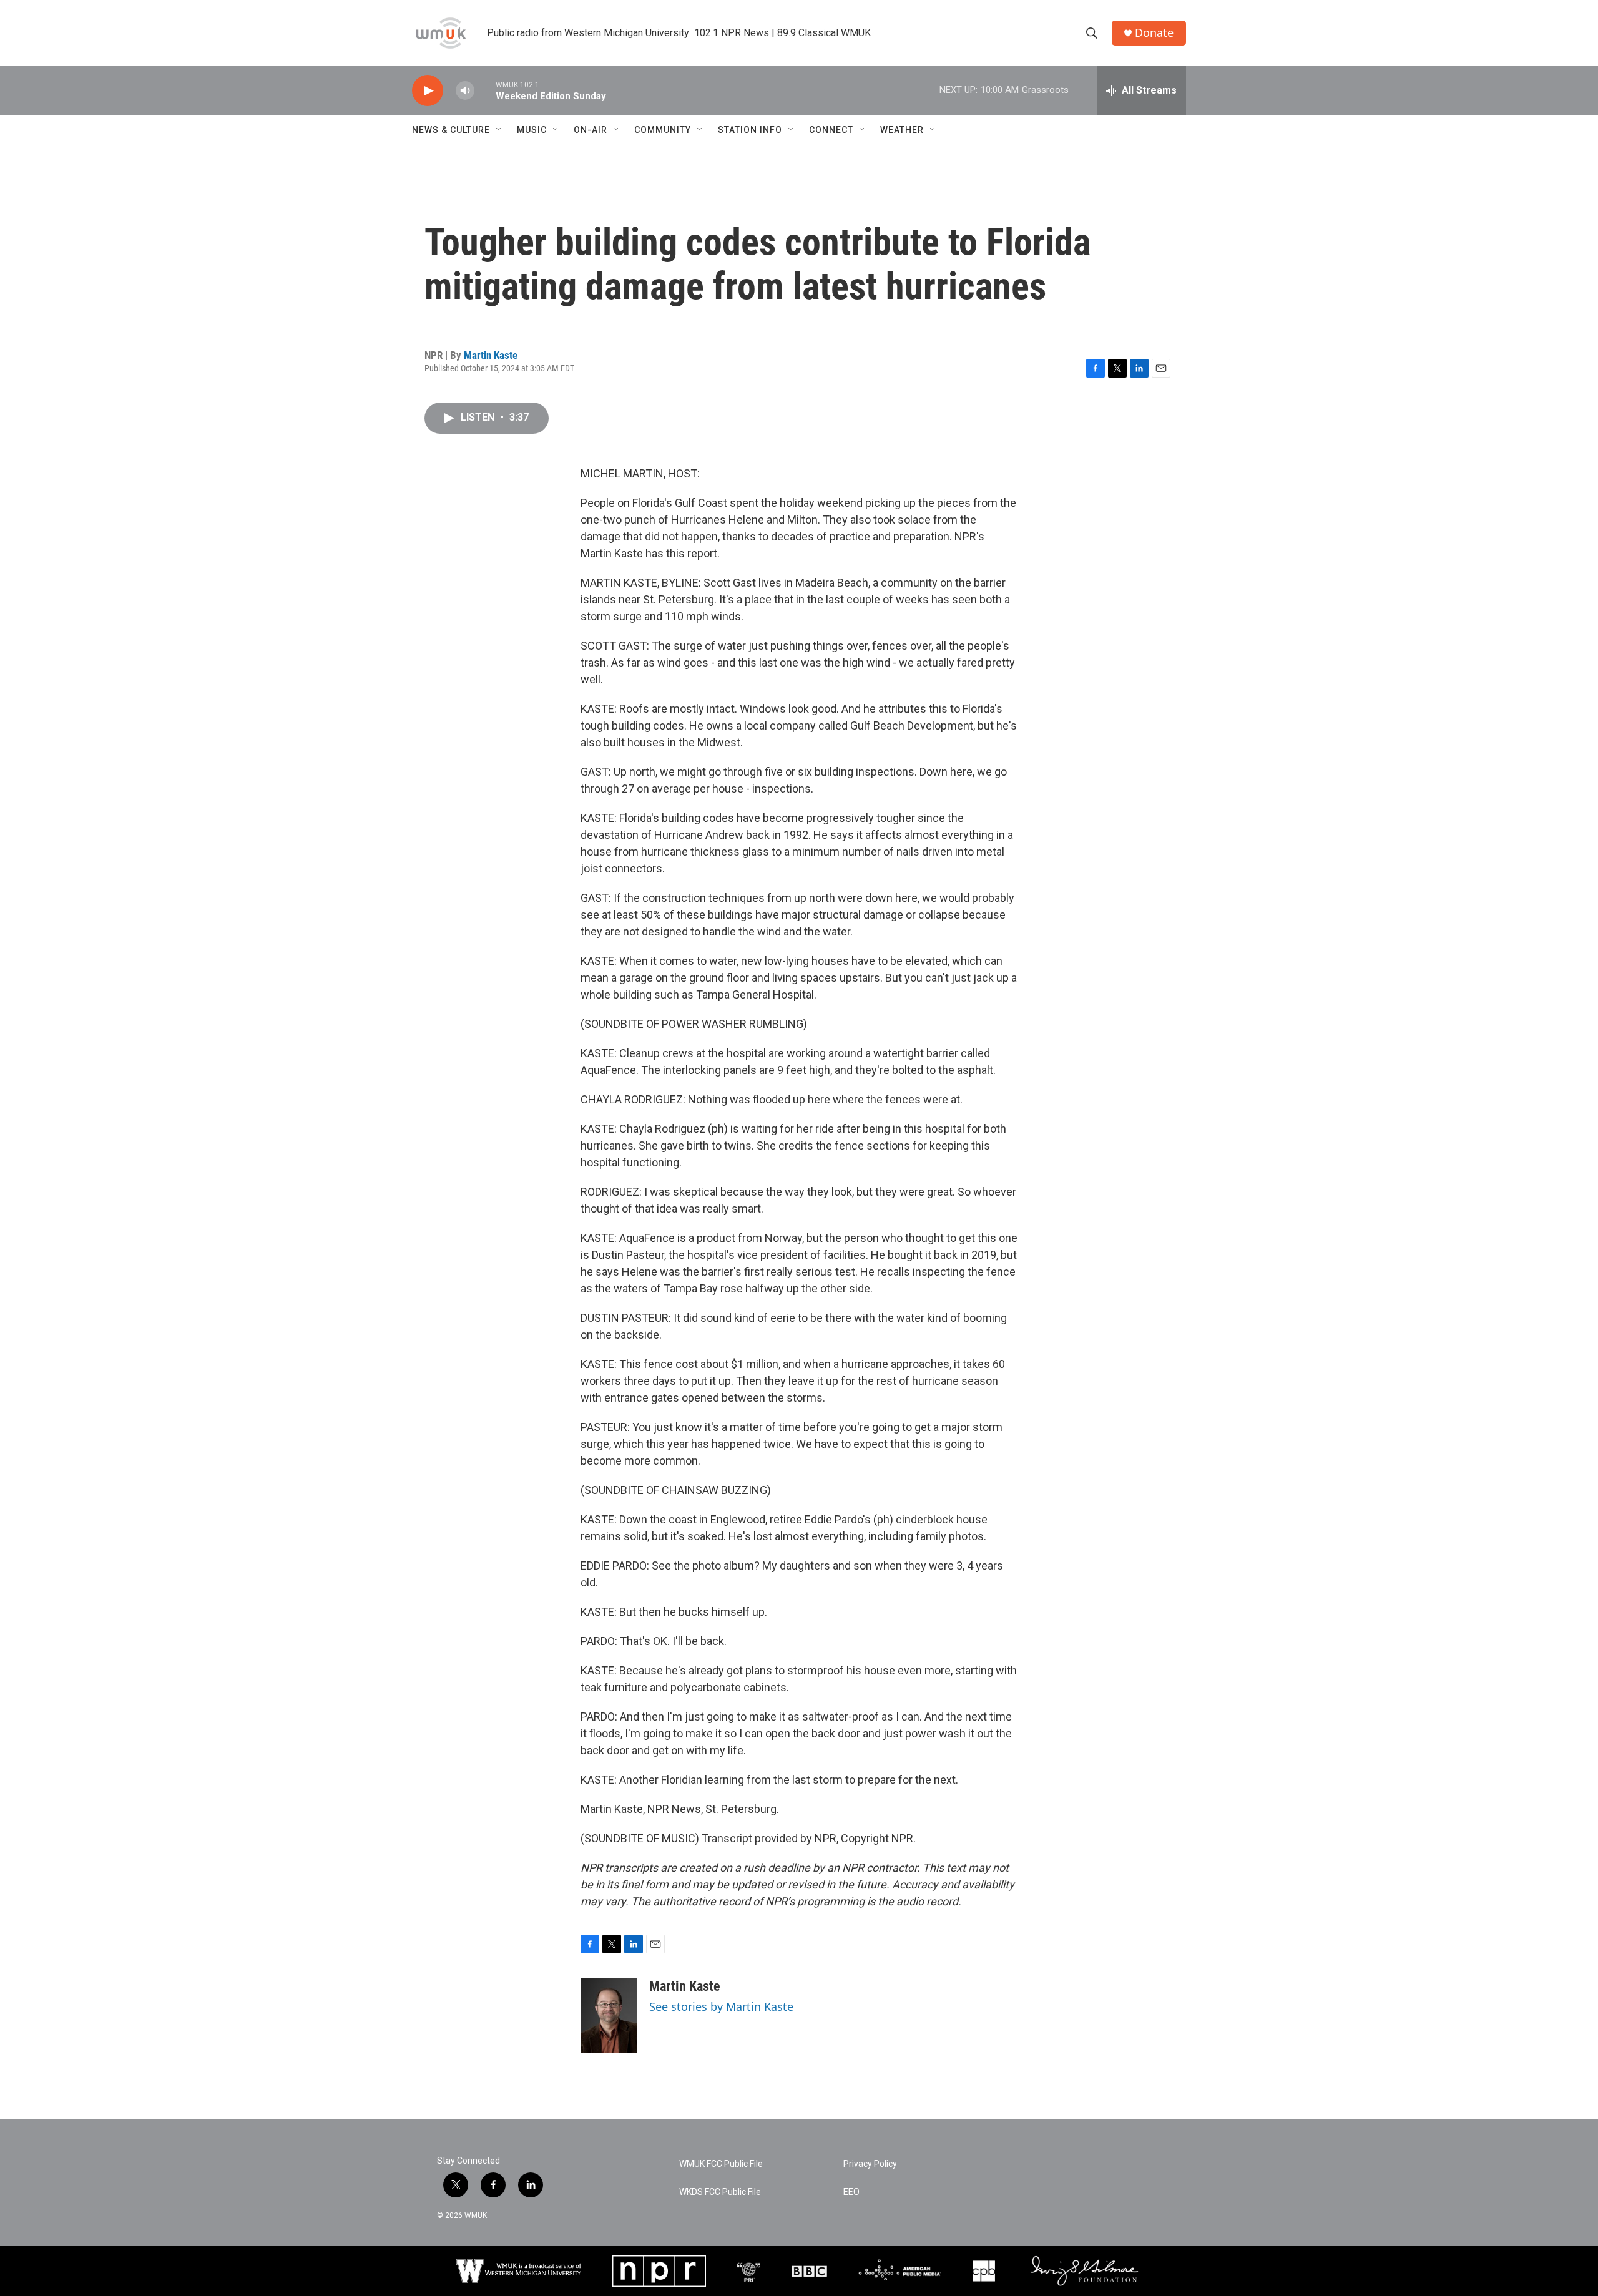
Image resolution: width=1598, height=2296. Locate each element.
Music (532, 130)
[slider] (485, 90)
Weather (902, 130)
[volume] (465, 91)
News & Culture (451, 130)
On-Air (591, 130)
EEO (851, 2192)
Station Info (750, 130)
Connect (831, 130)
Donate (1154, 33)
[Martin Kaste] (609, 2016)
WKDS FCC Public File (720, 2192)
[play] (428, 91)
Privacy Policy (870, 2164)
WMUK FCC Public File (721, 2164)
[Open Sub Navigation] (499, 130)
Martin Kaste (491, 355)
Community (663, 130)
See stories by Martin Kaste (721, 2006)
